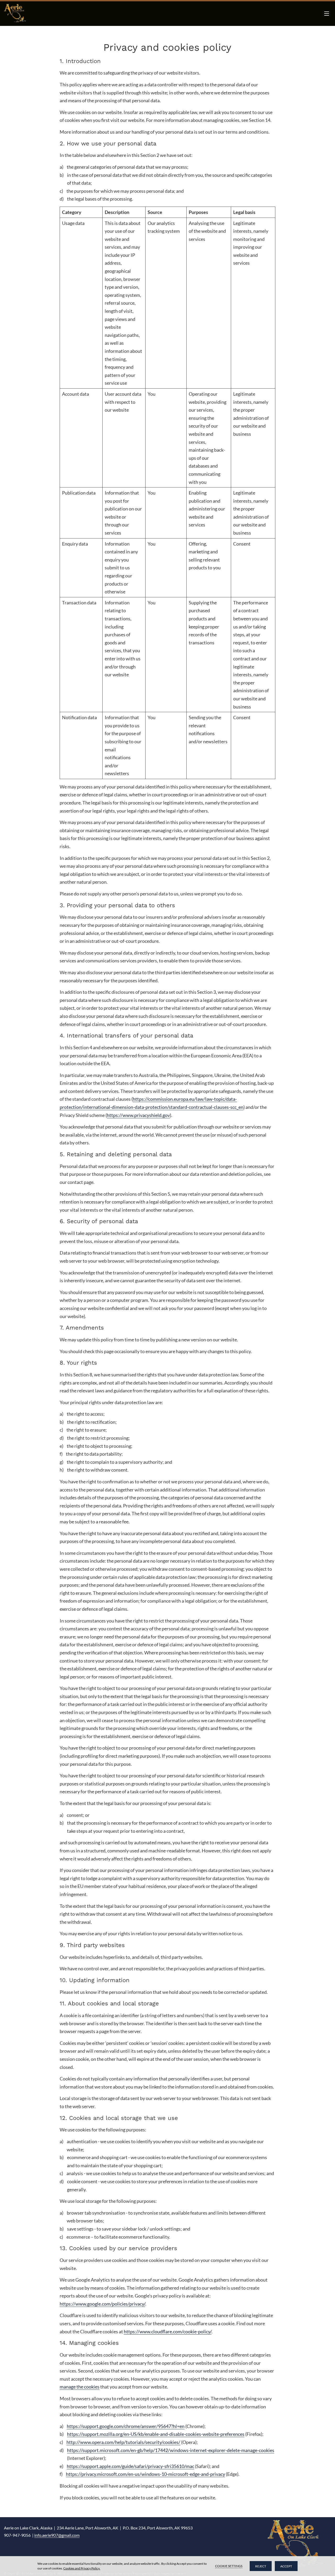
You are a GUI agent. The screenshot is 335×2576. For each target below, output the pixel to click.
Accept (286, 2566)
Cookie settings (229, 2566)
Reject (261, 2566)
